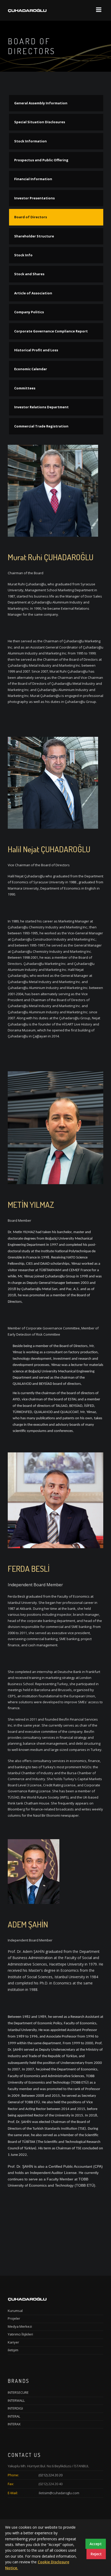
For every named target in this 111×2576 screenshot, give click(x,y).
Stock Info (23, 255)
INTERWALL (16, 2400)
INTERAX (14, 2424)
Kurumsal (15, 2311)
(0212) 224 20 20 (51, 2475)
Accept (96, 2544)
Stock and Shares (29, 274)
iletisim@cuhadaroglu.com (59, 2493)
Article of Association (33, 293)
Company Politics (29, 312)
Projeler (14, 2318)
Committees (25, 388)
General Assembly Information (41, 103)
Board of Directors (31, 217)
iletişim (13, 2350)
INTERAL (14, 2416)
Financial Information (33, 179)
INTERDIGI (15, 2408)
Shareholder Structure (34, 236)
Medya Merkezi (20, 2326)
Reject (96, 2554)
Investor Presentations (34, 198)
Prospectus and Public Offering (41, 160)
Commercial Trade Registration (41, 426)
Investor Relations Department (41, 407)
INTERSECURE (18, 2392)
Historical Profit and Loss (36, 350)
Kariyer (13, 2342)
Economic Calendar (31, 369)
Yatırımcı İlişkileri (20, 2334)
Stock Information (30, 141)
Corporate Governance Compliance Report (51, 331)
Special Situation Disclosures (40, 122)
